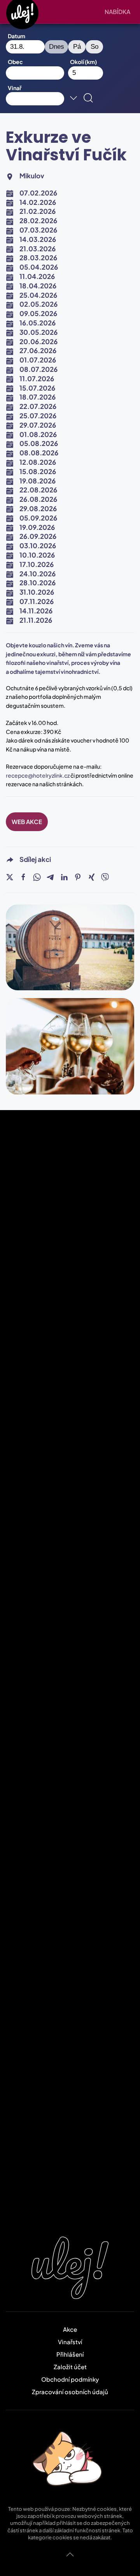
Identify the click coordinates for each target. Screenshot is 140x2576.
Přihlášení (70, 2354)
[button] (119, 12)
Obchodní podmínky (70, 2379)
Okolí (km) (83, 62)
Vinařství (70, 2342)
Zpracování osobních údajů (70, 2392)
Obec (15, 62)
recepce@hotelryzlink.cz (38, 775)
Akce (70, 2329)
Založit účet (70, 2367)
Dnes (57, 47)
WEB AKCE (27, 822)
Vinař (15, 88)
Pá (77, 47)
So (94, 47)
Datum (17, 36)
